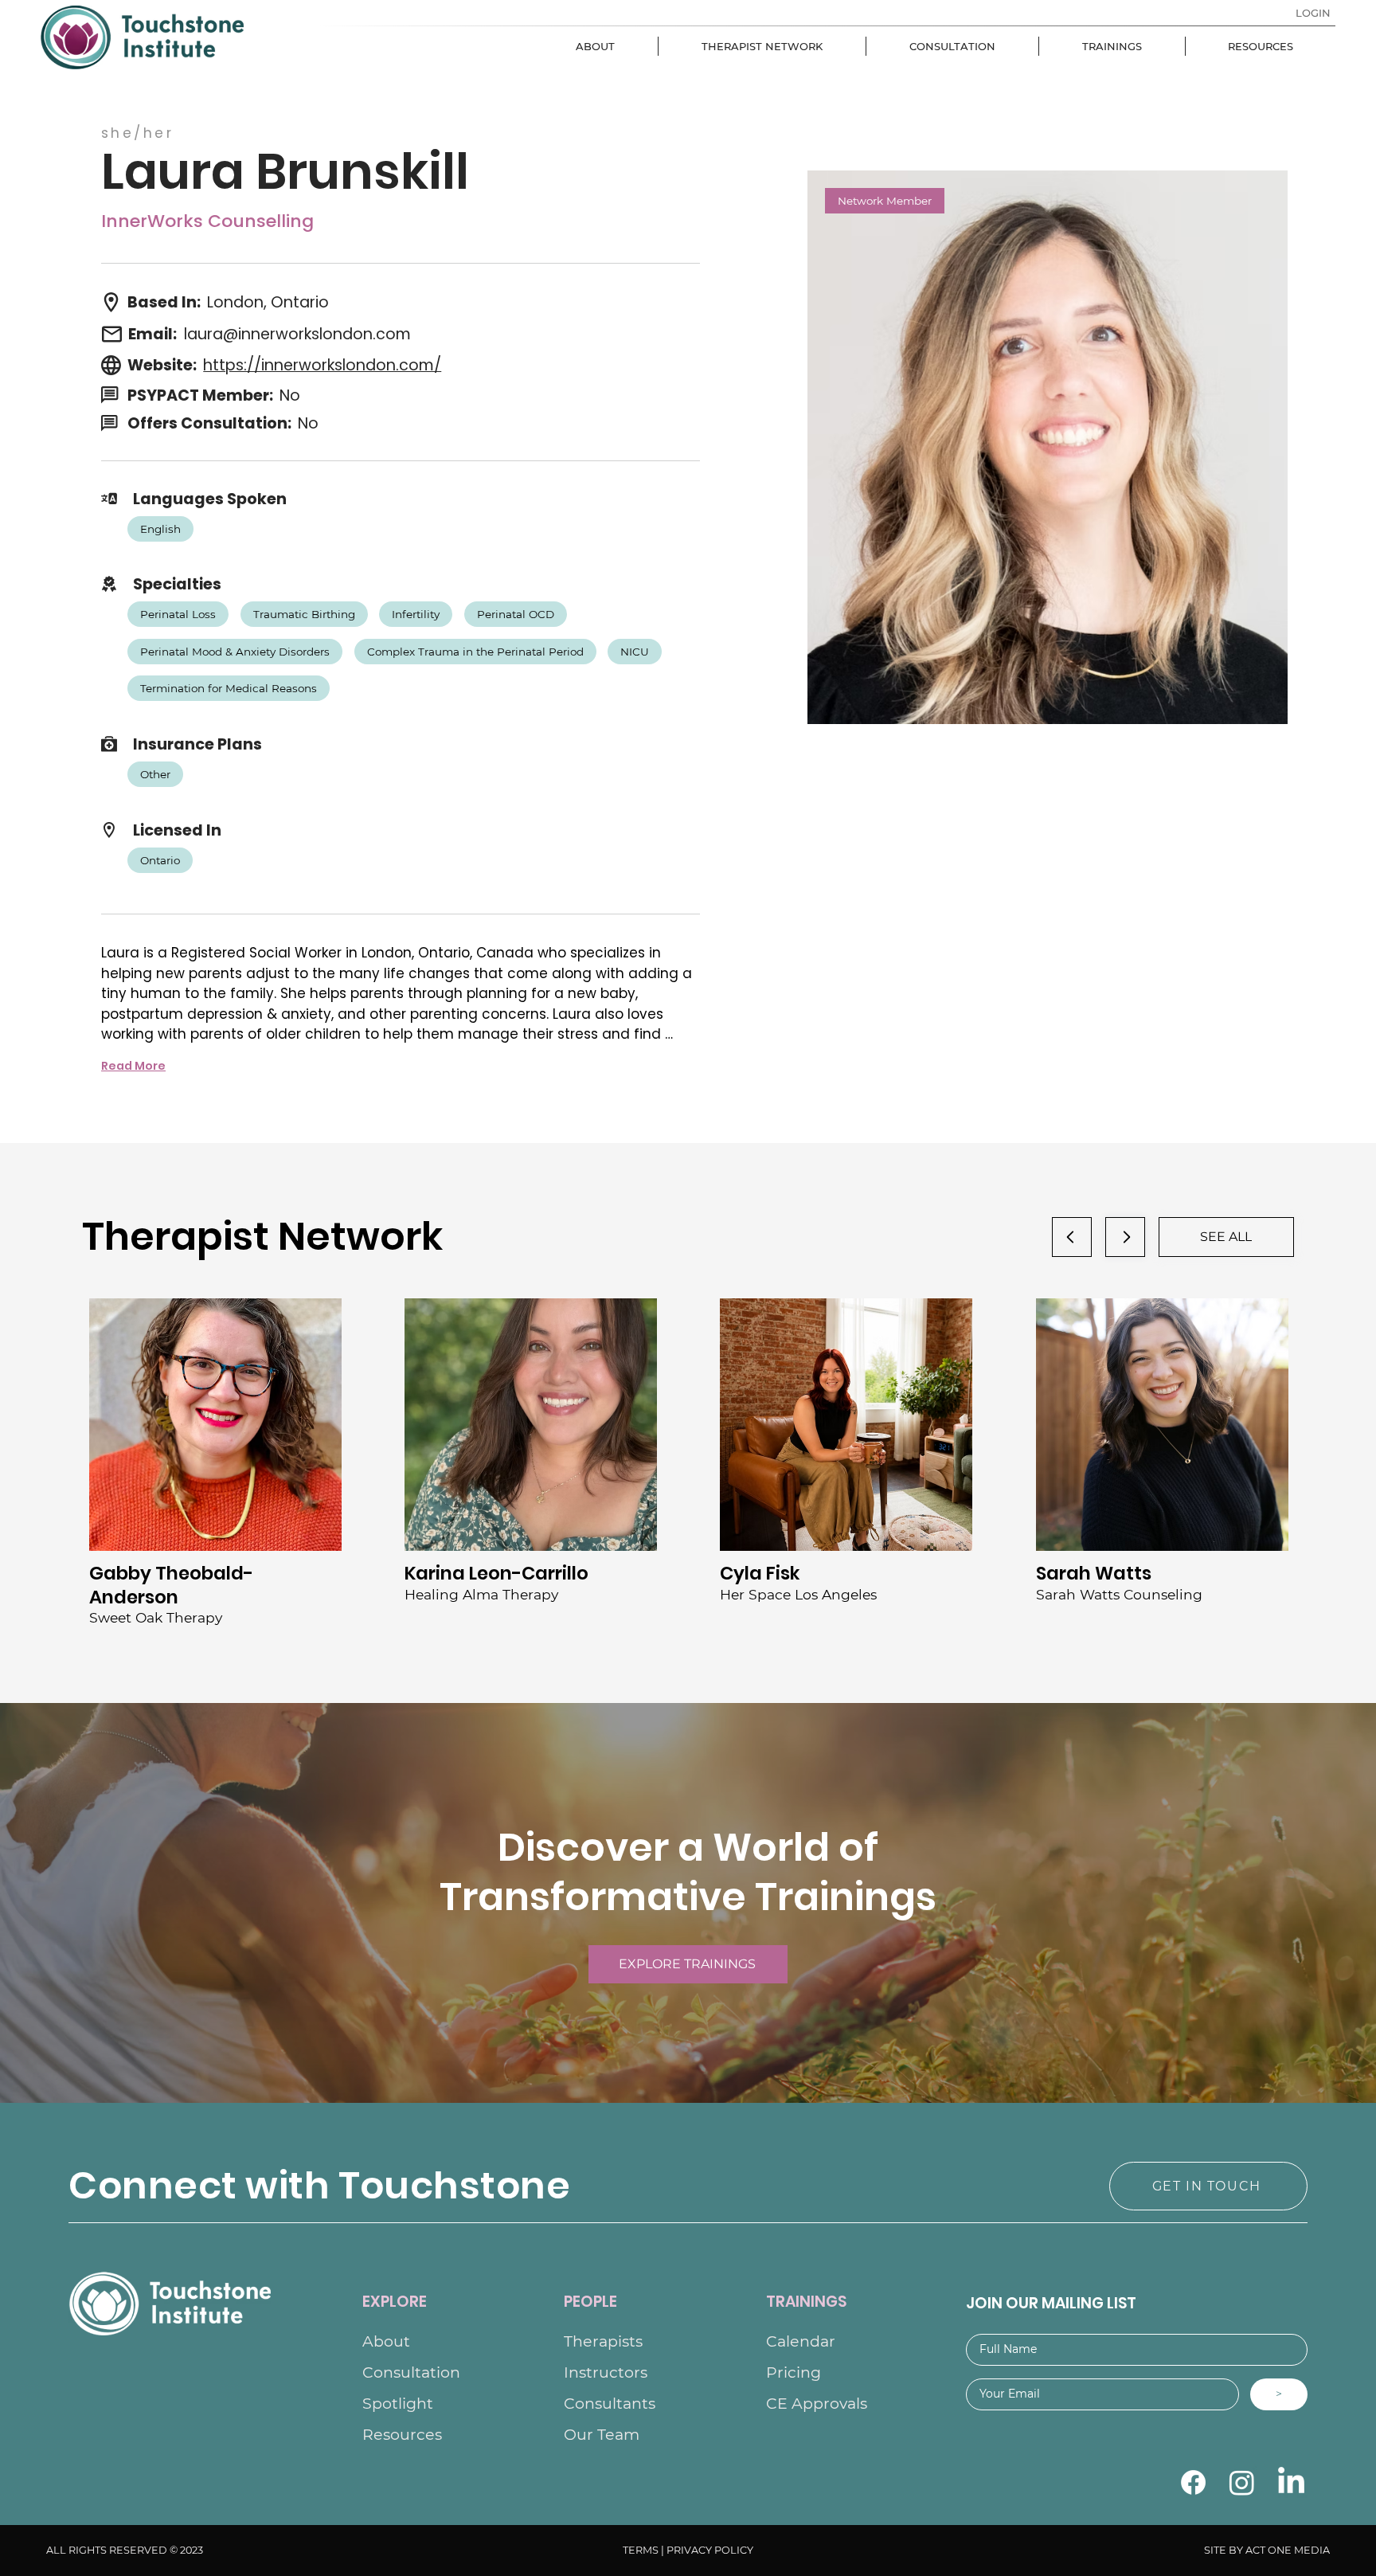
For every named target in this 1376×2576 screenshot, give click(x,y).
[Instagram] (1242, 2482)
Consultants (610, 2404)
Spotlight (398, 2404)
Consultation (411, 2372)
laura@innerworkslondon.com (297, 334)
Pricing (794, 2372)
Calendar (801, 2341)
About (386, 2341)
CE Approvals (817, 2404)
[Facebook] (1193, 2482)
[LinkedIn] (1291, 2482)
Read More (133, 1066)
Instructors (606, 2372)
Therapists (603, 2341)
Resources (402, 2435)
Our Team (602, 2435)
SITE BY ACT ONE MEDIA (1267, 2550)
